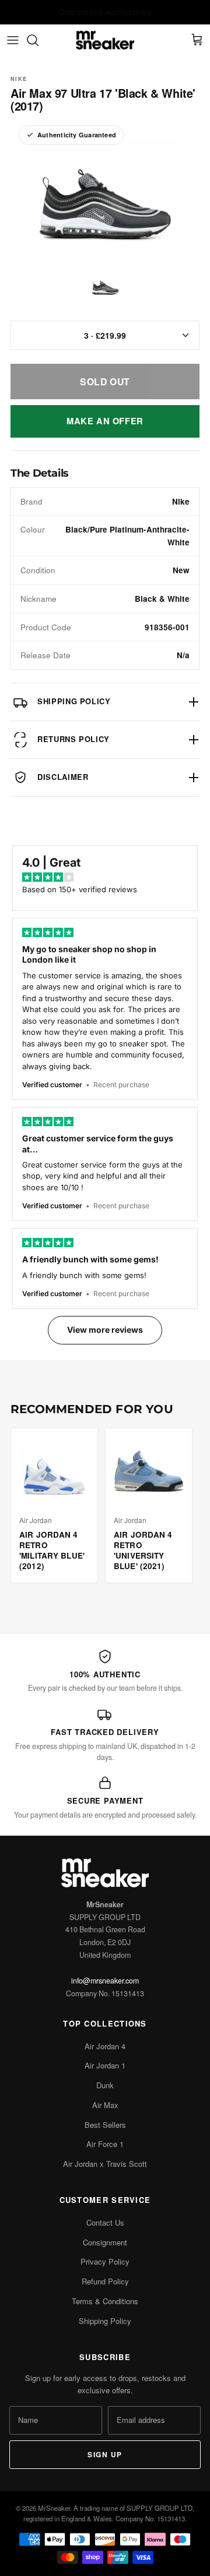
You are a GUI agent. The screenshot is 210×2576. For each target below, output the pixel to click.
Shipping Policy (105, 2321)
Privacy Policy (105, 2261)
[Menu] (13, 40)
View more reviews (105, 1330)
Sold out (105, 382)
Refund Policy (105, 2281)
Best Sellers (105, 2125)
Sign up (105, 2454)
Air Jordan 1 (105, 2065)
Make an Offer (105, 421)
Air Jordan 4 (105, 2046)
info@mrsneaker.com (105, 1981)
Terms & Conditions (105, 2301)
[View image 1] (105, 285)
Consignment (105, 2242)
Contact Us (105, 2222)
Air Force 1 (105, 2144)
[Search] (38, 40)
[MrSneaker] (105, 40)
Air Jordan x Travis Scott (105, 2164)
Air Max (105, 2105)
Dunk (105, 2085)
